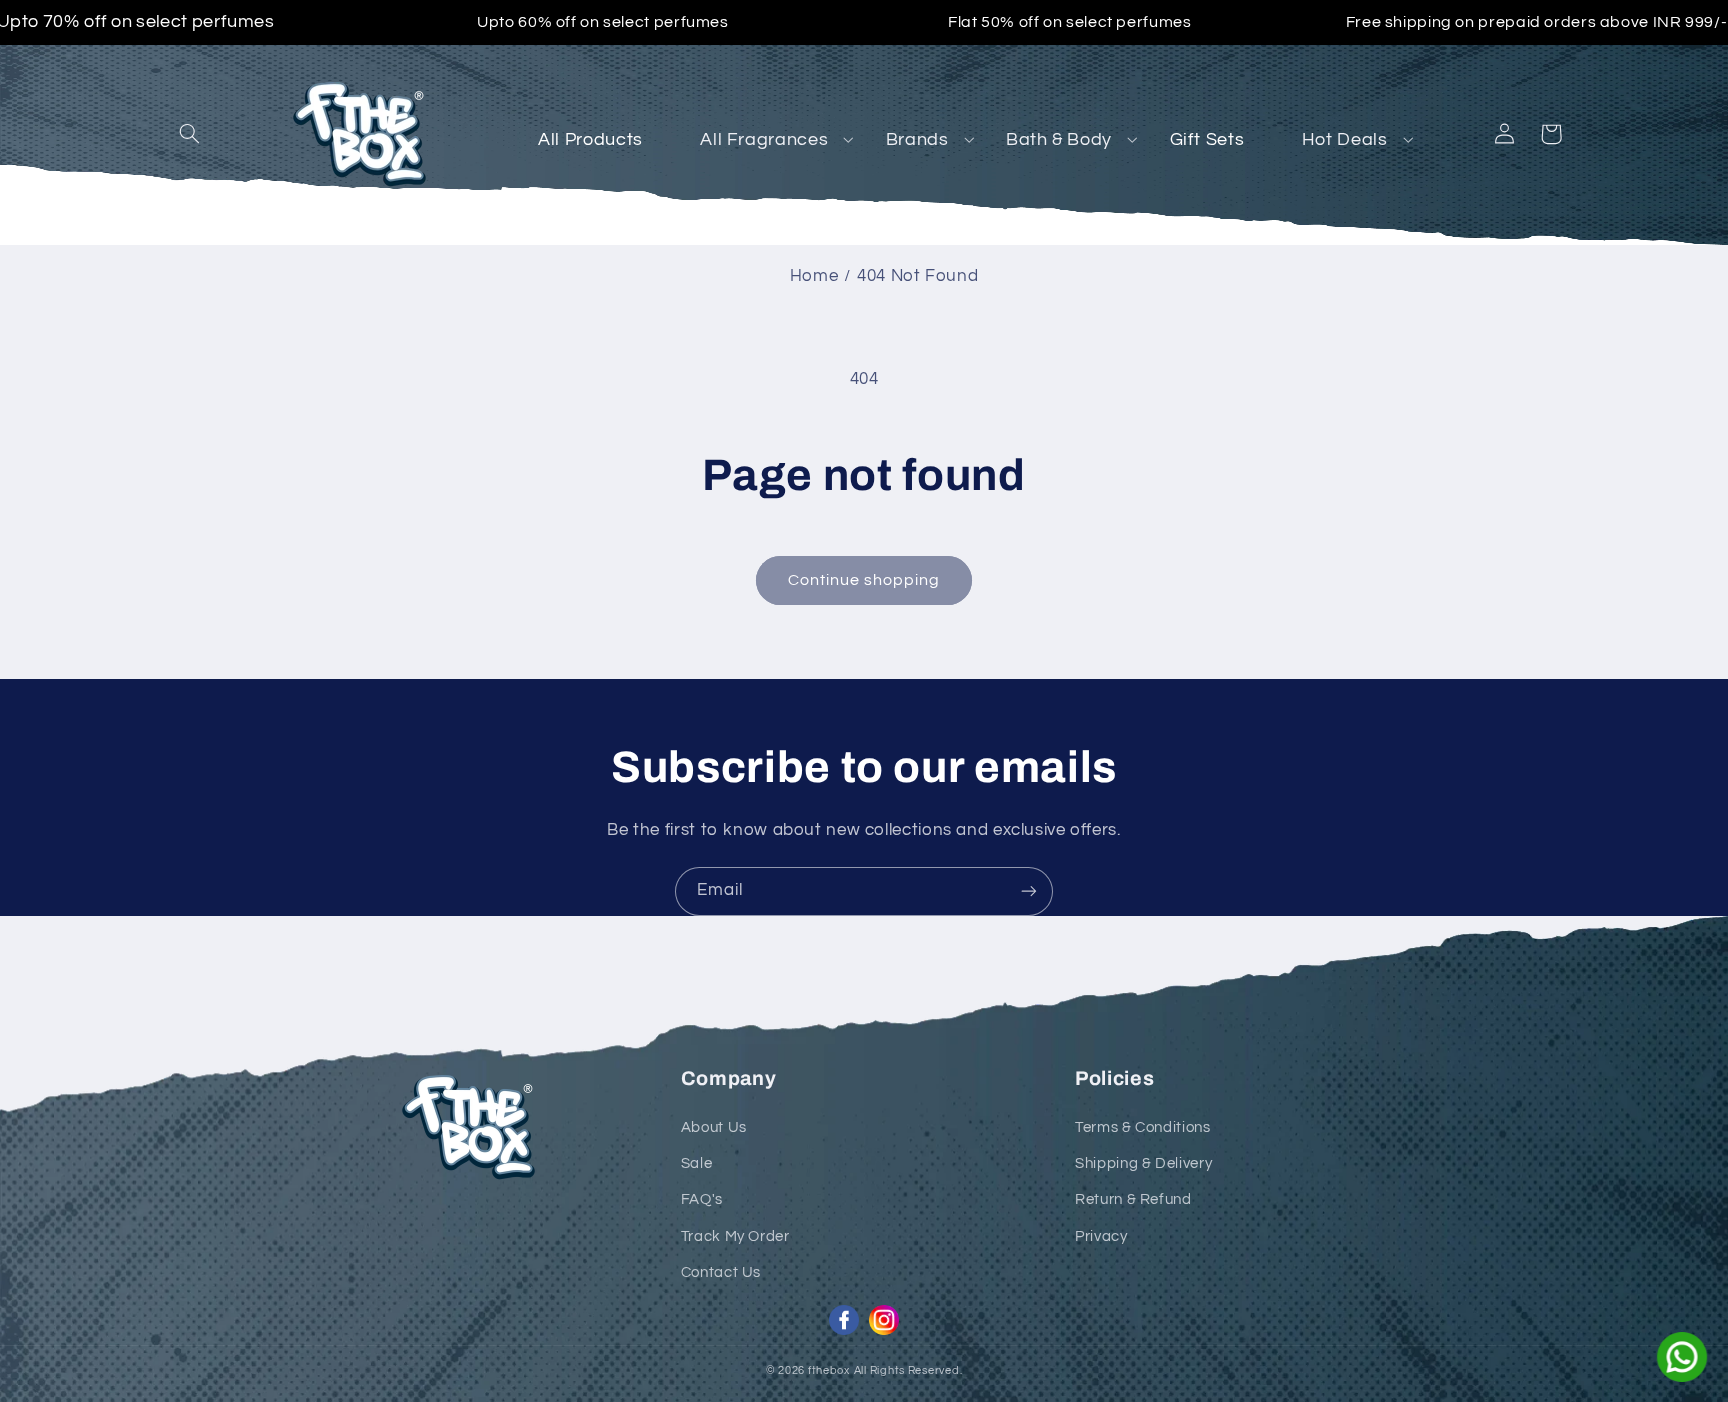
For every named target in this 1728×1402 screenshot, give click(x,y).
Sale (697, 1163)
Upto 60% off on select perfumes (603, 22)
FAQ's (702, 1199)
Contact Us (721, 1272)
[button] (190, 134)
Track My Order (735, 1236)
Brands (917, 139)
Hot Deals (1345, 139)
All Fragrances (764, 139)
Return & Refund (1133, 1199)
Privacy (1101, 1236)
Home (814, 276)
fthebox (829, 1370)
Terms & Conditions (1142, 1127)
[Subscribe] (1029, 891)
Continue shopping (864, 580)
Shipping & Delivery (1143, 1163)
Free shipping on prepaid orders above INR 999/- (1537, 22)
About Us (714, 1127)
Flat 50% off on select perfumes (1070, 22)
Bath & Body (1059, 139)
